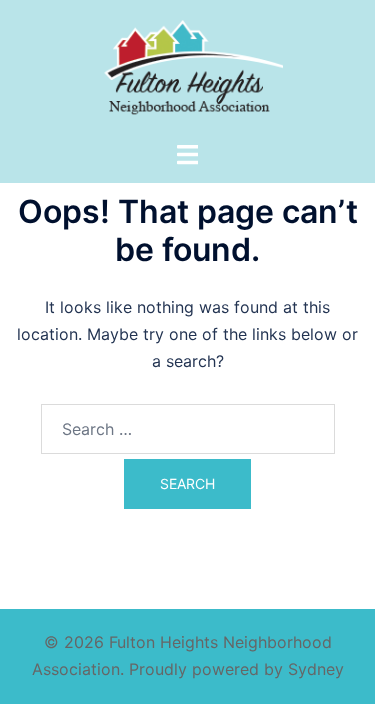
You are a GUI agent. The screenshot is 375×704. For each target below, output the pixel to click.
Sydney (316, 669)
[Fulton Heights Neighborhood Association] (187, 68)
